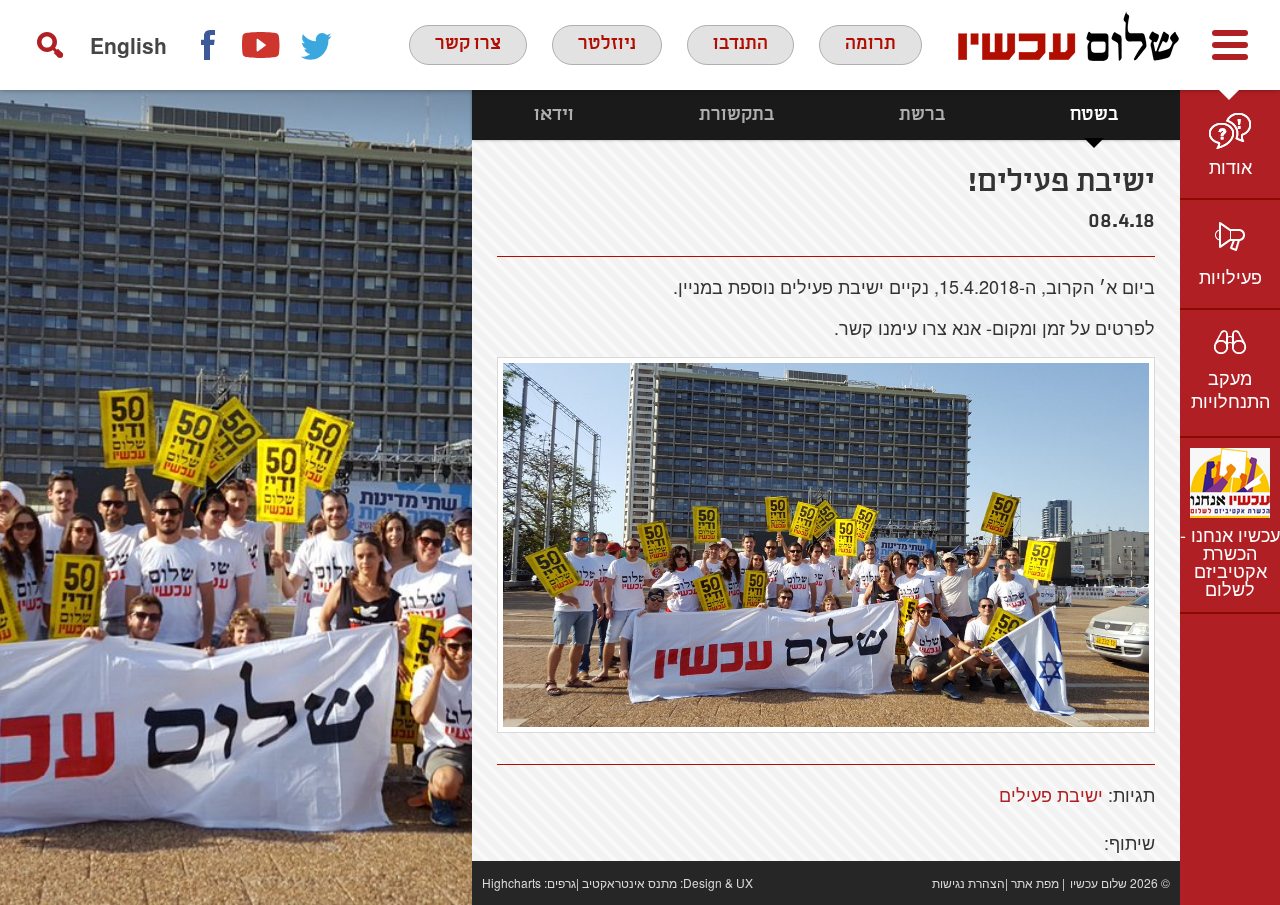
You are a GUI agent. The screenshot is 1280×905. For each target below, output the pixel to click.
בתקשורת (736, 115)
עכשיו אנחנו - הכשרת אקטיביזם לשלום (1230, 561)
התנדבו (740, 44)
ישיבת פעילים (1051, 794)
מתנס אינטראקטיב (629, 882)
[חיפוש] (50, 45)
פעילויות (1230, 276)
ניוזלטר (607, 44)
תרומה (870, 44)
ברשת (922, 115)
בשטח (1094, 115)
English (128, 45)
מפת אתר (1035, 882)
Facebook (207, 45)
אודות (1230, 166)
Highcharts (511, 882)
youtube (262, 45)
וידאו (554, 115)
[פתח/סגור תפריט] (1230, 45)
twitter (317, 45)
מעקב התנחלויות (1230, 388)
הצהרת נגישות (968, 882)
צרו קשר (468, 44)
